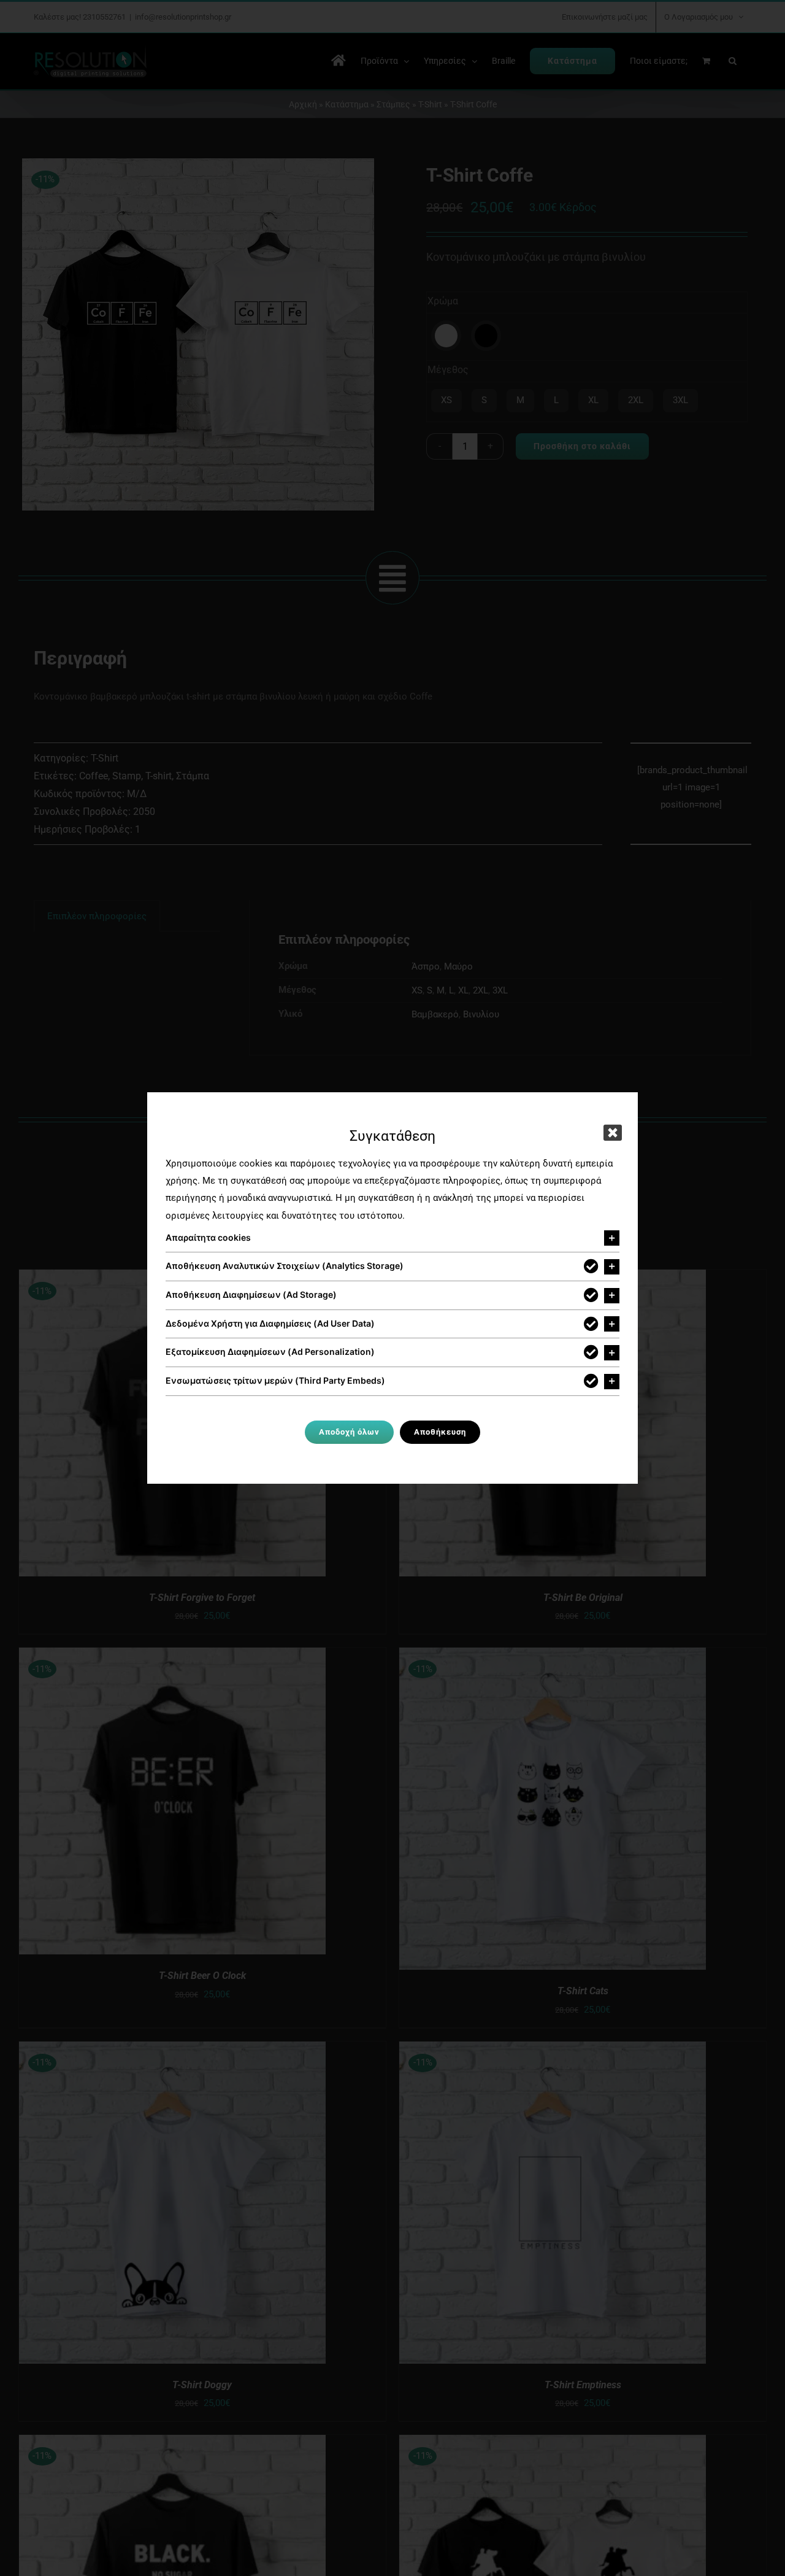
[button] (392, 1238)
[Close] (613, 1133)
